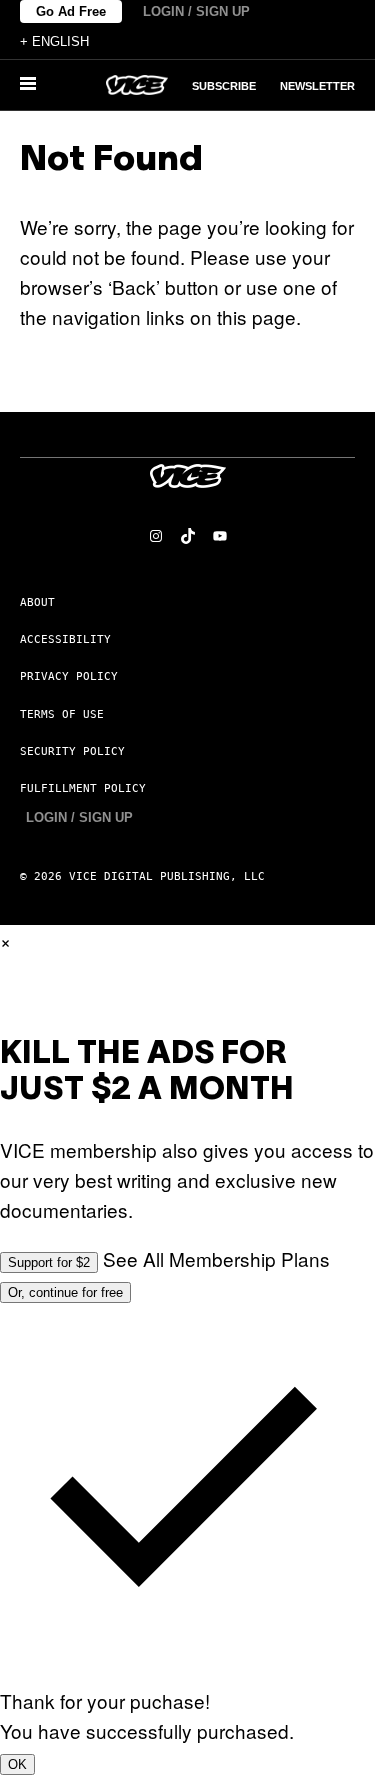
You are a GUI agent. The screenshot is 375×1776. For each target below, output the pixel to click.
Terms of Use (62, 714)
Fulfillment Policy (83, 788)
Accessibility (65, 639)
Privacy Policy (69, 676)
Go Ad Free (71, 11)
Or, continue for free (65, 1292)
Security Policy (72, 751)
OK (17, 1764)
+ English (54, 41)
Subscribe (224, 86)
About (37, 602)
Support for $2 (49, 1262)
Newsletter (317, 86)
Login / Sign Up (196, 11)
